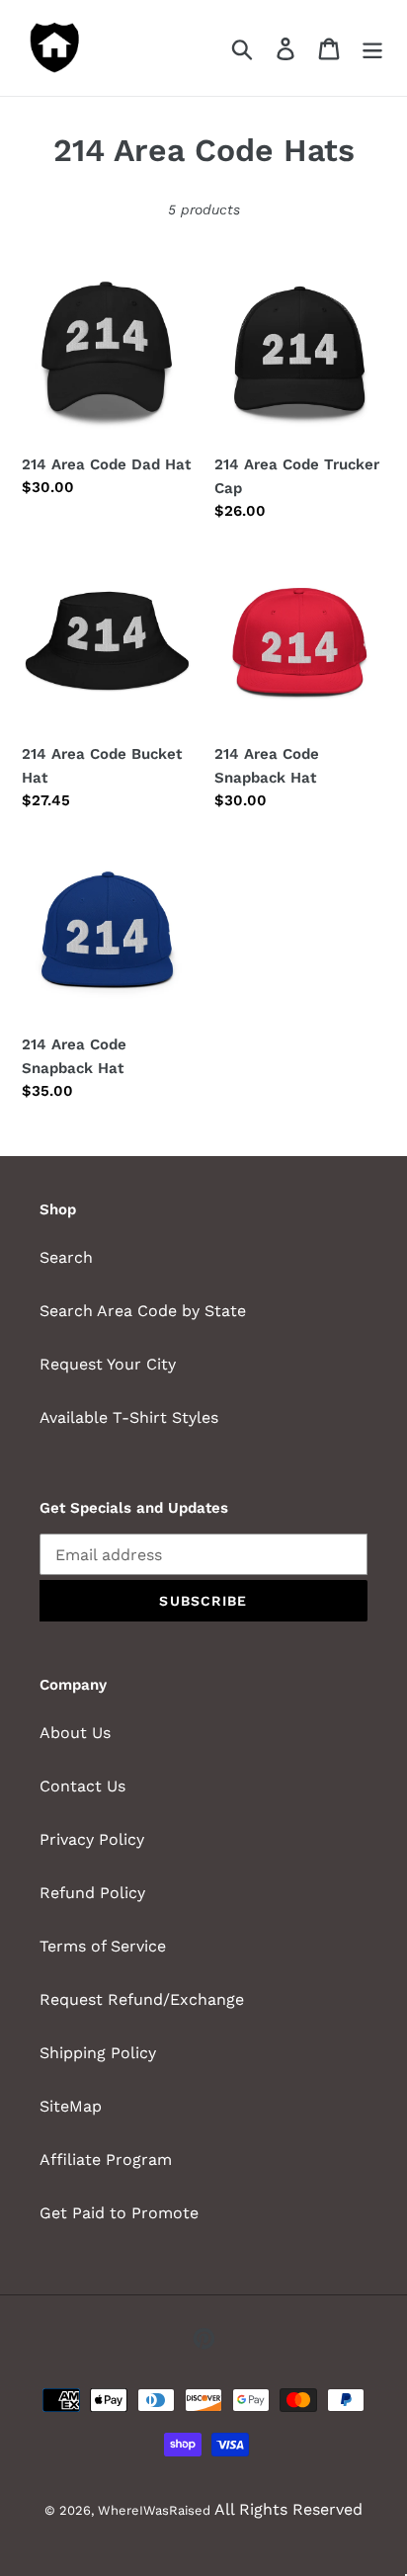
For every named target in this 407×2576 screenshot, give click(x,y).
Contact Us (82, 1786)
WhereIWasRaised (154, 2510)
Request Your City (108, 1364)
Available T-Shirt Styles (129, 1417)
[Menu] (372, 48)
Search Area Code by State (143, 1311)
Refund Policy (92, 1893)
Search (66, 1257)
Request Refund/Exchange (142, 1999)
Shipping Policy (98, 2053)
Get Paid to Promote (119, 2213)
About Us (75, 1733)
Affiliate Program (106, 2160)
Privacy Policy (92, 1839)
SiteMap (71, 2106)
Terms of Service (103, 1946)
